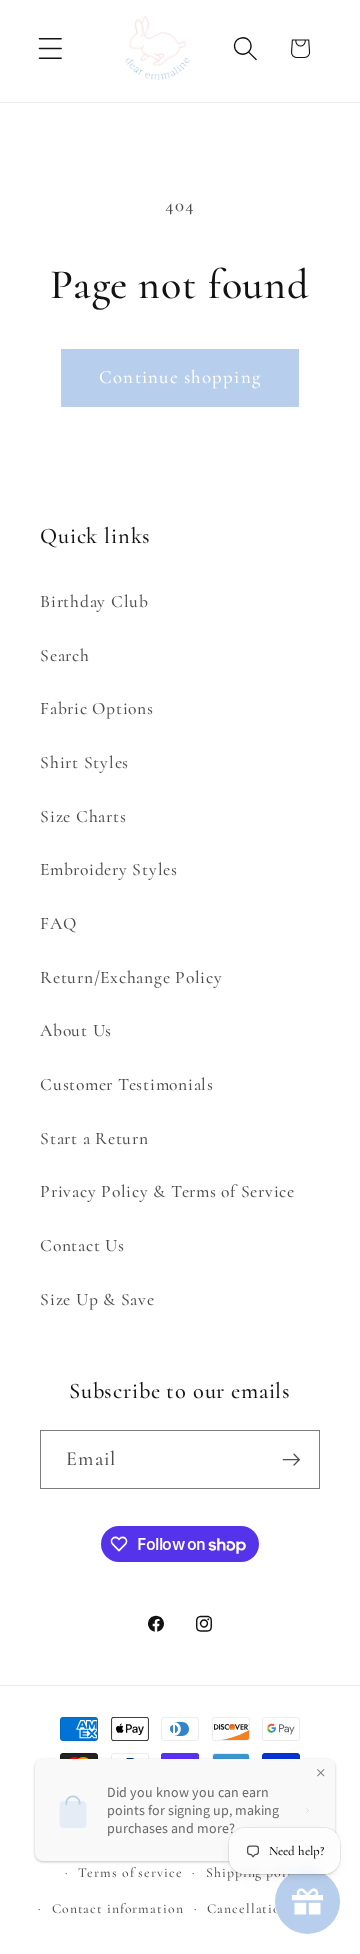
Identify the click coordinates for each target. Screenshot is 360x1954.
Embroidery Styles (109, 869)
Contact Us (82, 1245)
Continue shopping (180, 377)
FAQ (58, 923)
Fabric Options (97, 708)
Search (65, 655)
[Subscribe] (291, 1459)
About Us (76, 1030)
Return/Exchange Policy (131, 977)
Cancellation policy (269, 1908)
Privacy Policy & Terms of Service (167, 1191)
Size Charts (83, 816)
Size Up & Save (97, 1299)
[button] (50, 48)
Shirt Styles (84, 762)
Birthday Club (94, 601)
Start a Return (94, 1138)
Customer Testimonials (127, 1084)
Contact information (118, 1908)
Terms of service (130, 1872)
